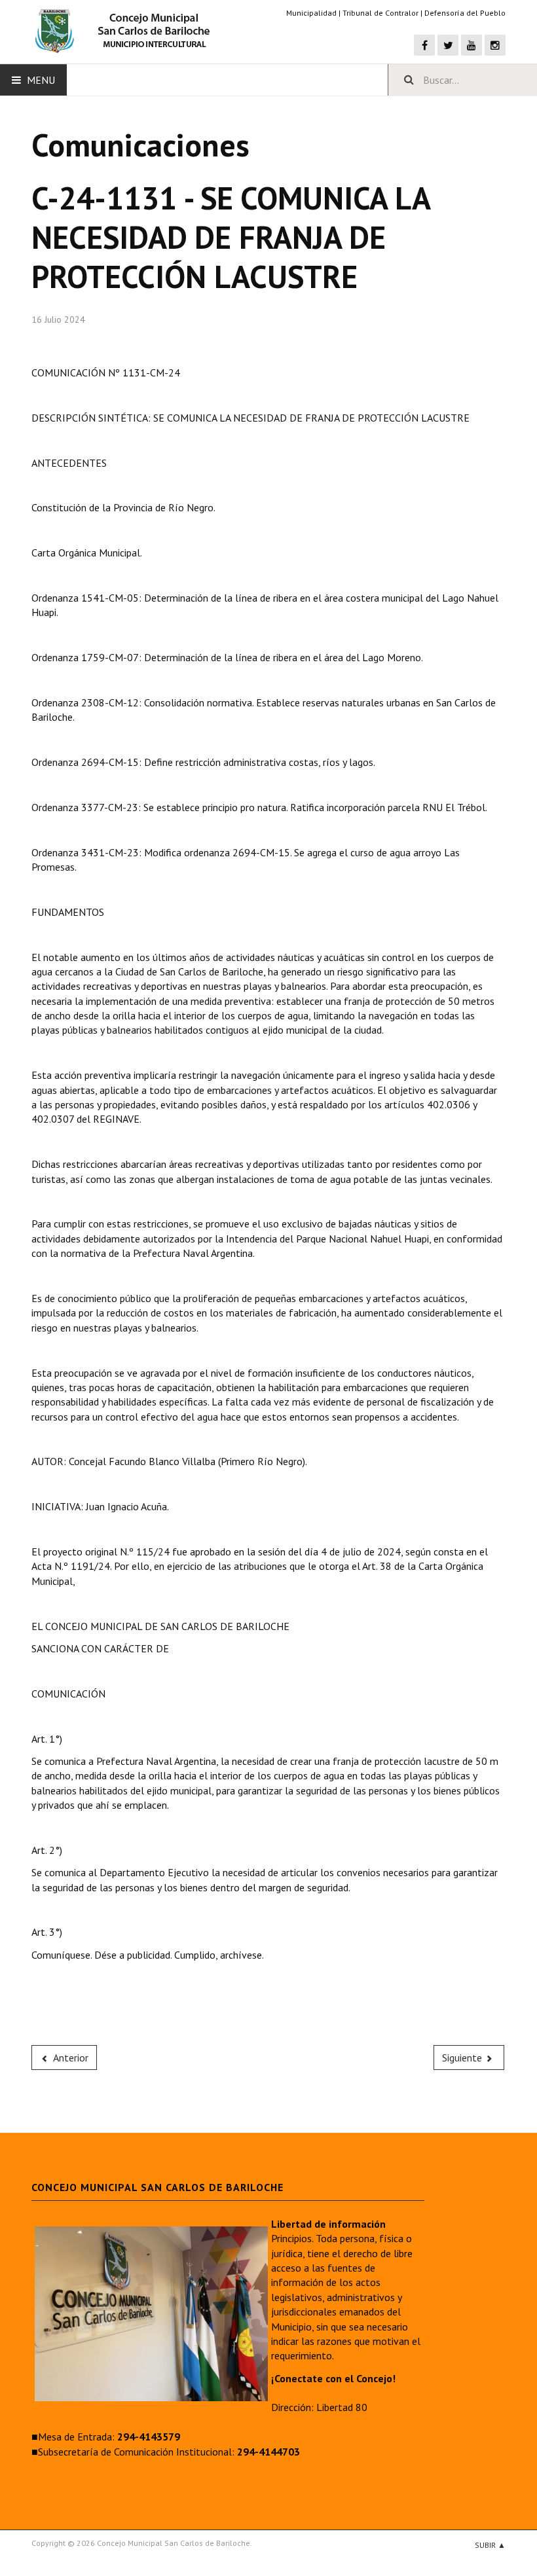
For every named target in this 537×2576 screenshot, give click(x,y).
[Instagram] (495, 45)
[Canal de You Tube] (472, 45)
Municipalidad (311, 13)
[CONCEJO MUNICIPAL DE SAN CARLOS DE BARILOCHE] (126, 31)
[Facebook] (424, 45)
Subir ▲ (490, 2545)
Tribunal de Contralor (380, 13)
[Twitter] (448, 45)
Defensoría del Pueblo (465, 13)
